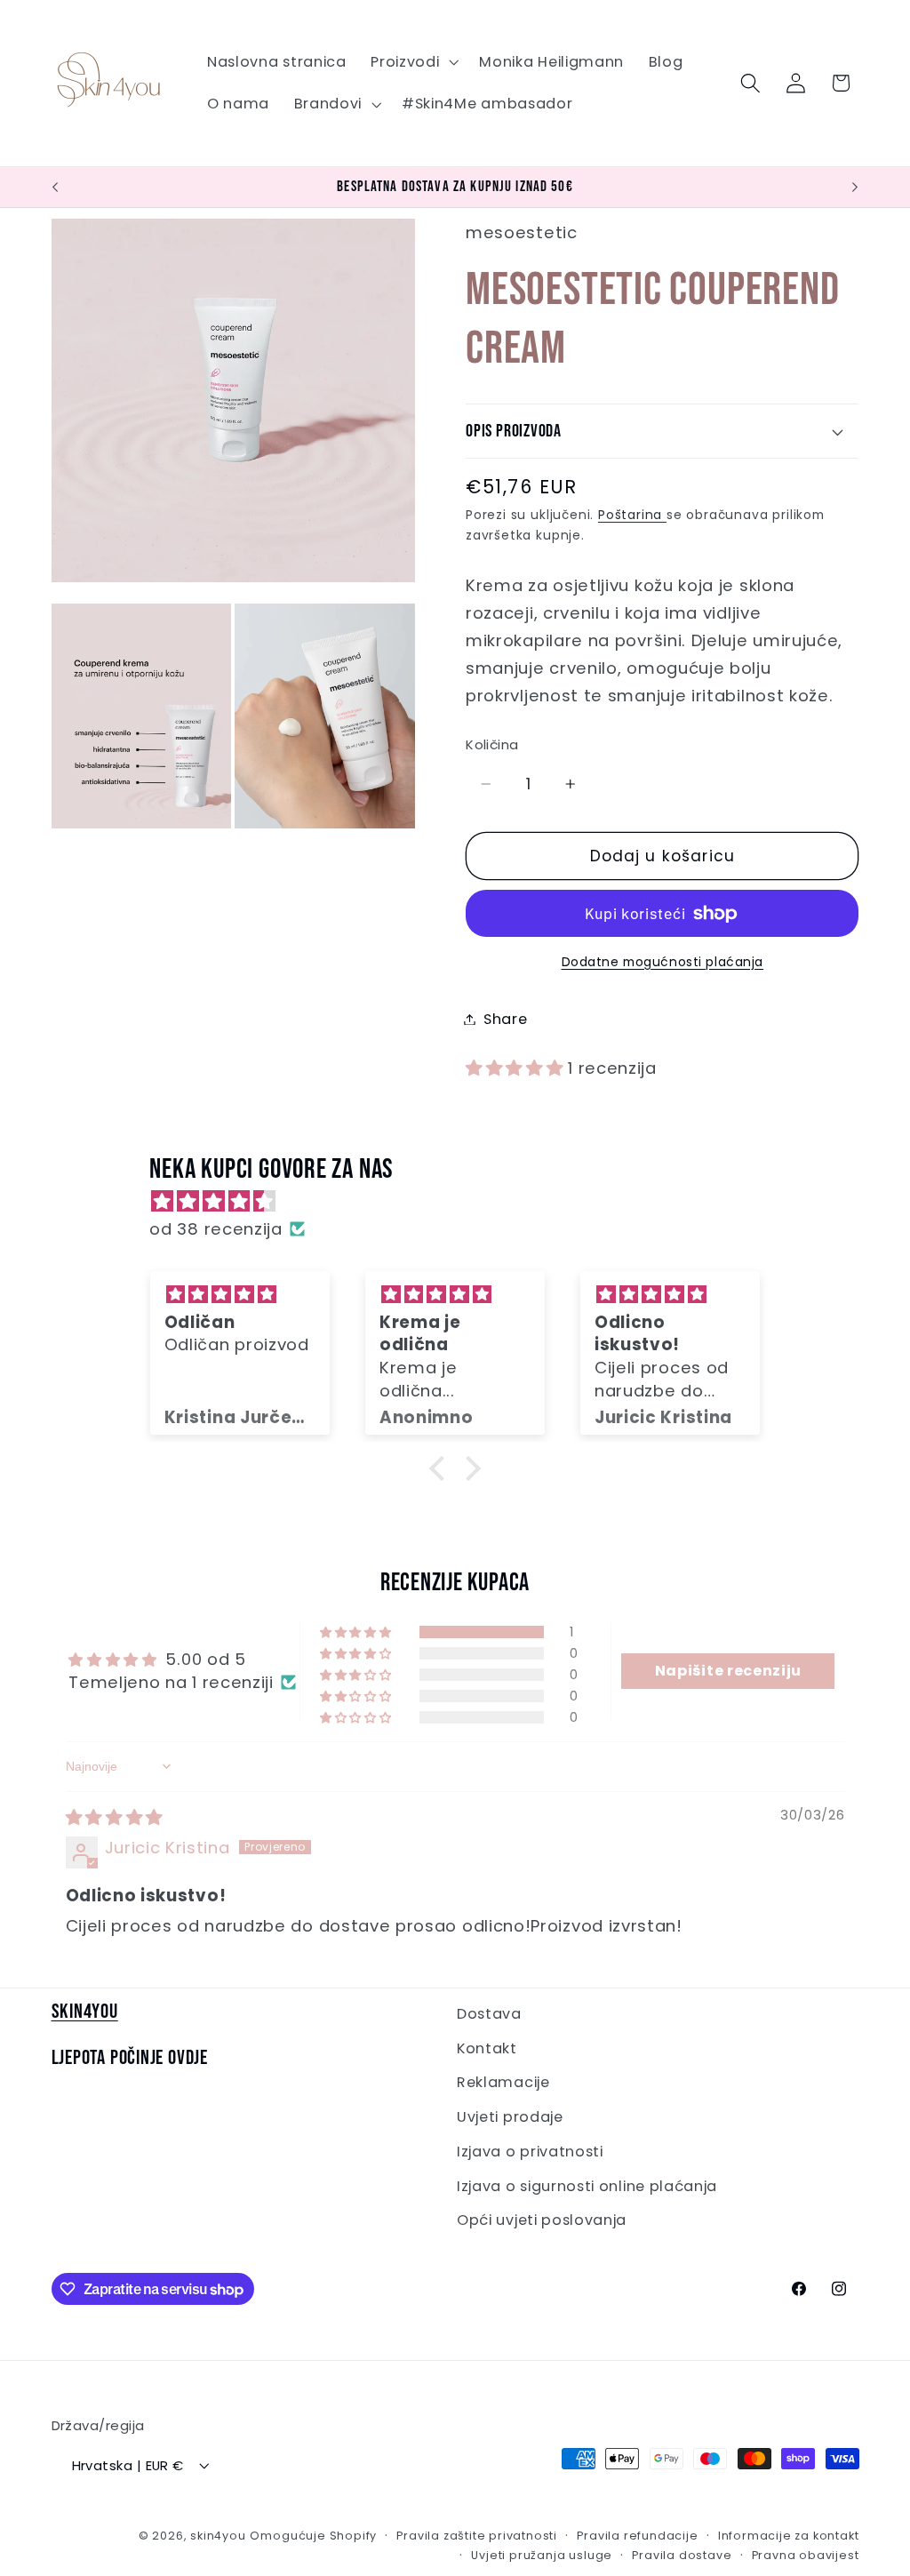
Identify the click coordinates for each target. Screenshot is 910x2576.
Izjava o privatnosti (530, 2152)
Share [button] (505, 1019)
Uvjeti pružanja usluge (542, 2555)
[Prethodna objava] (55, 188)
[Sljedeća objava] (855, 188)
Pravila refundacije (637, 2536)
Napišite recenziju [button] (728, 1671)
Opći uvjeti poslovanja (542, 2220)
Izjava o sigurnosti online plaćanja (587, 2186)
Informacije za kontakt (789, 2536)
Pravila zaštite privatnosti (477, 2536)
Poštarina (632, 515)
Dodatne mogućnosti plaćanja (663, 962)
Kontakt (487, 2048)
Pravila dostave (682, 2555)
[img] (463, 1201)
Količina (492, 744)
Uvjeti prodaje (510, 2117)
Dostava (489, 2014)
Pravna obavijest (806, 2555)
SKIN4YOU (85, 2012)
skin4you (218, 2536)
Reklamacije (503, 2082)
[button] (412, 62)
